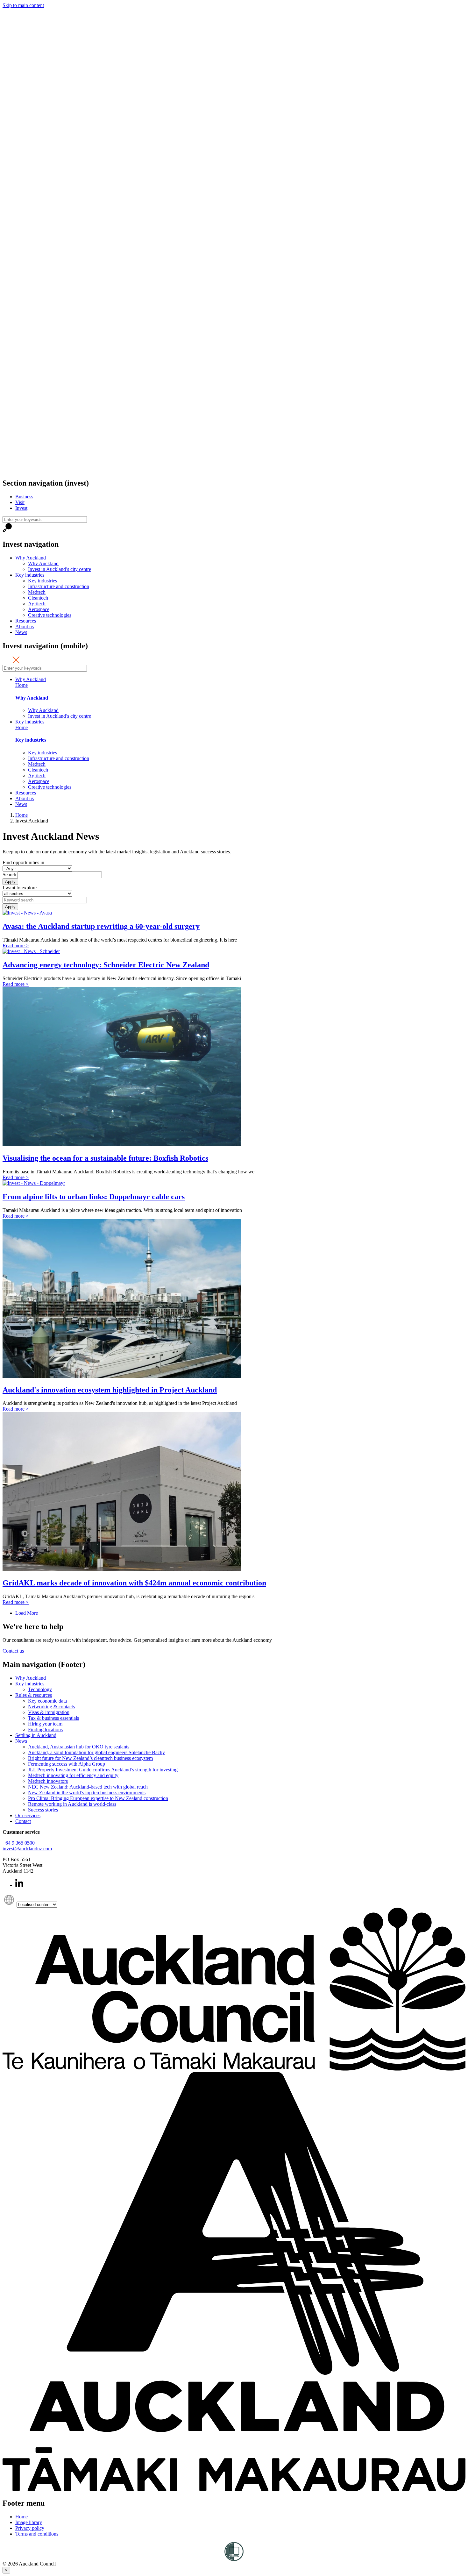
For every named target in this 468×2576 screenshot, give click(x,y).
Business (24, 497)
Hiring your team (45, 1724)
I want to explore (20, 888)
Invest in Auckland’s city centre (60, 569)
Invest (21, 508)
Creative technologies (50, 615)
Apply (10, 882)
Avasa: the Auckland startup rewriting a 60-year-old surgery (101, 926)
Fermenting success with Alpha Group (67, 1764)
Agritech (37, 604)
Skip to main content (23, 5)
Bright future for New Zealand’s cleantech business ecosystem (90, 1758)
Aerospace (39, 609)
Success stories (43, 1810)
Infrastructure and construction (59, 586)
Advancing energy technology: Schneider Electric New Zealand (106, 965)
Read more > (16, 946)
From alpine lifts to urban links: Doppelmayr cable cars (94, 1197)
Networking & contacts (51, 1707)
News (21, 632)
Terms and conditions (37, 2534)
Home (21, 685)
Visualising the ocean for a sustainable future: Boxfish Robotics (105, 1158)
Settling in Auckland (36, 1735)
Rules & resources (34, 1695)
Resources (26, 621)
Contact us (13, 1651)
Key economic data (47, 1701)
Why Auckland (31, 558)
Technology (40, 1689)
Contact (23, 1821)
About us (25, 626)
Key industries (30, 575)
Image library (29, 2522)
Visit (20, 502)
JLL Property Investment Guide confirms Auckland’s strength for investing (103, 1770)
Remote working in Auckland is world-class (72, 1804)
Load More (27, 1613)
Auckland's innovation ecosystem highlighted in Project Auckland (110, 1390)
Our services (28, 1815)
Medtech (37, 592)
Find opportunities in (23, 862)
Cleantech (38, 598)
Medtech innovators (48, 1781)
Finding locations (45, 1729)
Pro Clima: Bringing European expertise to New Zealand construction (98, 1798)
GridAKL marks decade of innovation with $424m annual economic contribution (134, 1583)
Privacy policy (30, 2528)
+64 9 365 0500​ (19, 1843)
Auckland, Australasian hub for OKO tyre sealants (79, 1747)
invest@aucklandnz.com (27, 1849)
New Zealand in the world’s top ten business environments (87, 1793)
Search (9, 875)
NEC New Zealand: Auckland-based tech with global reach (88, 1787)
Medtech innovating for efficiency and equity (73, 1775)
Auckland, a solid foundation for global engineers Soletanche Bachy (96, 1752)
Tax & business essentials (53, 1718)
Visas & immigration (49, 1712)
